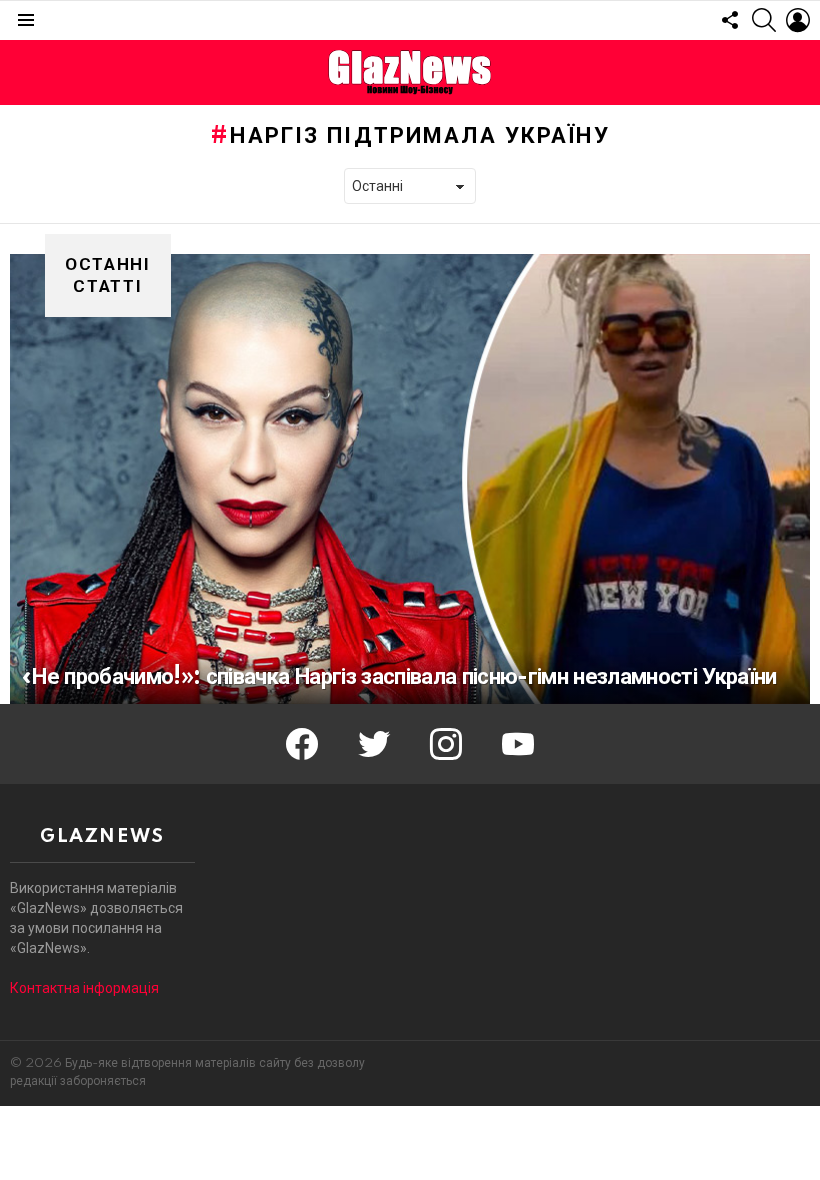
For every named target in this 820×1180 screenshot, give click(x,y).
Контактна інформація (84, 988)
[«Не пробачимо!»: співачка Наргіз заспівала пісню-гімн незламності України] (410, 479)
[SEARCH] (764, 20)
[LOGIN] (798, 20)
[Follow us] (730, 20)
